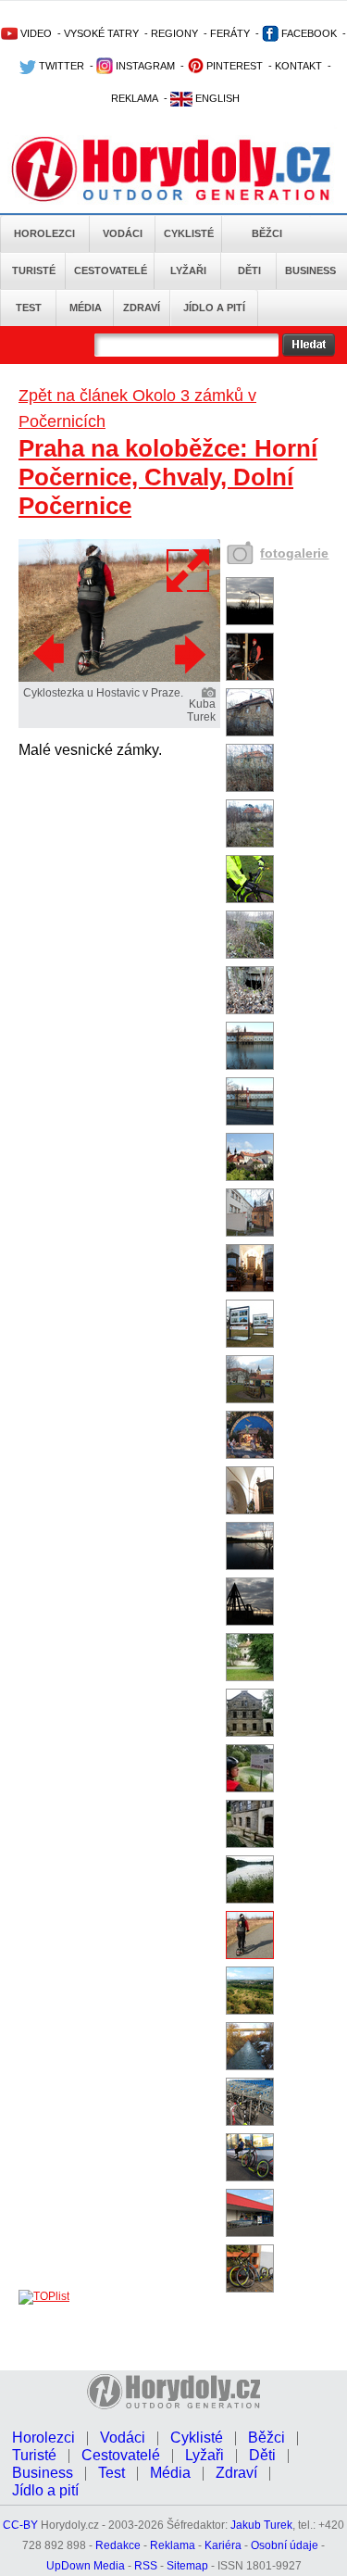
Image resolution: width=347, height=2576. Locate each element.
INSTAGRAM (144, 66)
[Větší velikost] (189, 571)
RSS (146, 2566)
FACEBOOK (308, 33)
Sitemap (187, 2566)
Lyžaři (188, 270)
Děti (249, 270)
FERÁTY (230, 33)
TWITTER (60, 66)
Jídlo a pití (214, 308)
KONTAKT (298, 66)
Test (29, 308)
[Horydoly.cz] (173, 166)
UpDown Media (86, 2566)
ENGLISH (216, 98)
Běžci (267, 233)
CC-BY (20, 2525)
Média (86, 308)
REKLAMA (135, 98)
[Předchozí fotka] (51, 654)
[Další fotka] (188, 654)
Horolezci (44, 233)
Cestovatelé (111, 270)
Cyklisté (189, 233)
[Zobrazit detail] (250, 622)
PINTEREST (233, 66)
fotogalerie (294, 553)
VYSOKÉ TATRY (101, 33)
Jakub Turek (261, 2525)
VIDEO (35, 33)
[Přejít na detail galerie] (119, 678)
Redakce (118, 2545)
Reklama (173, 2545)
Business (310, 270)
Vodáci (123, 233)
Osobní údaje (285, 2545)
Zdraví (142, 308)
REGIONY (174, 33)
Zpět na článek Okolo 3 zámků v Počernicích (137, 408)
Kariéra (223, 2545)
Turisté (34, 270)
